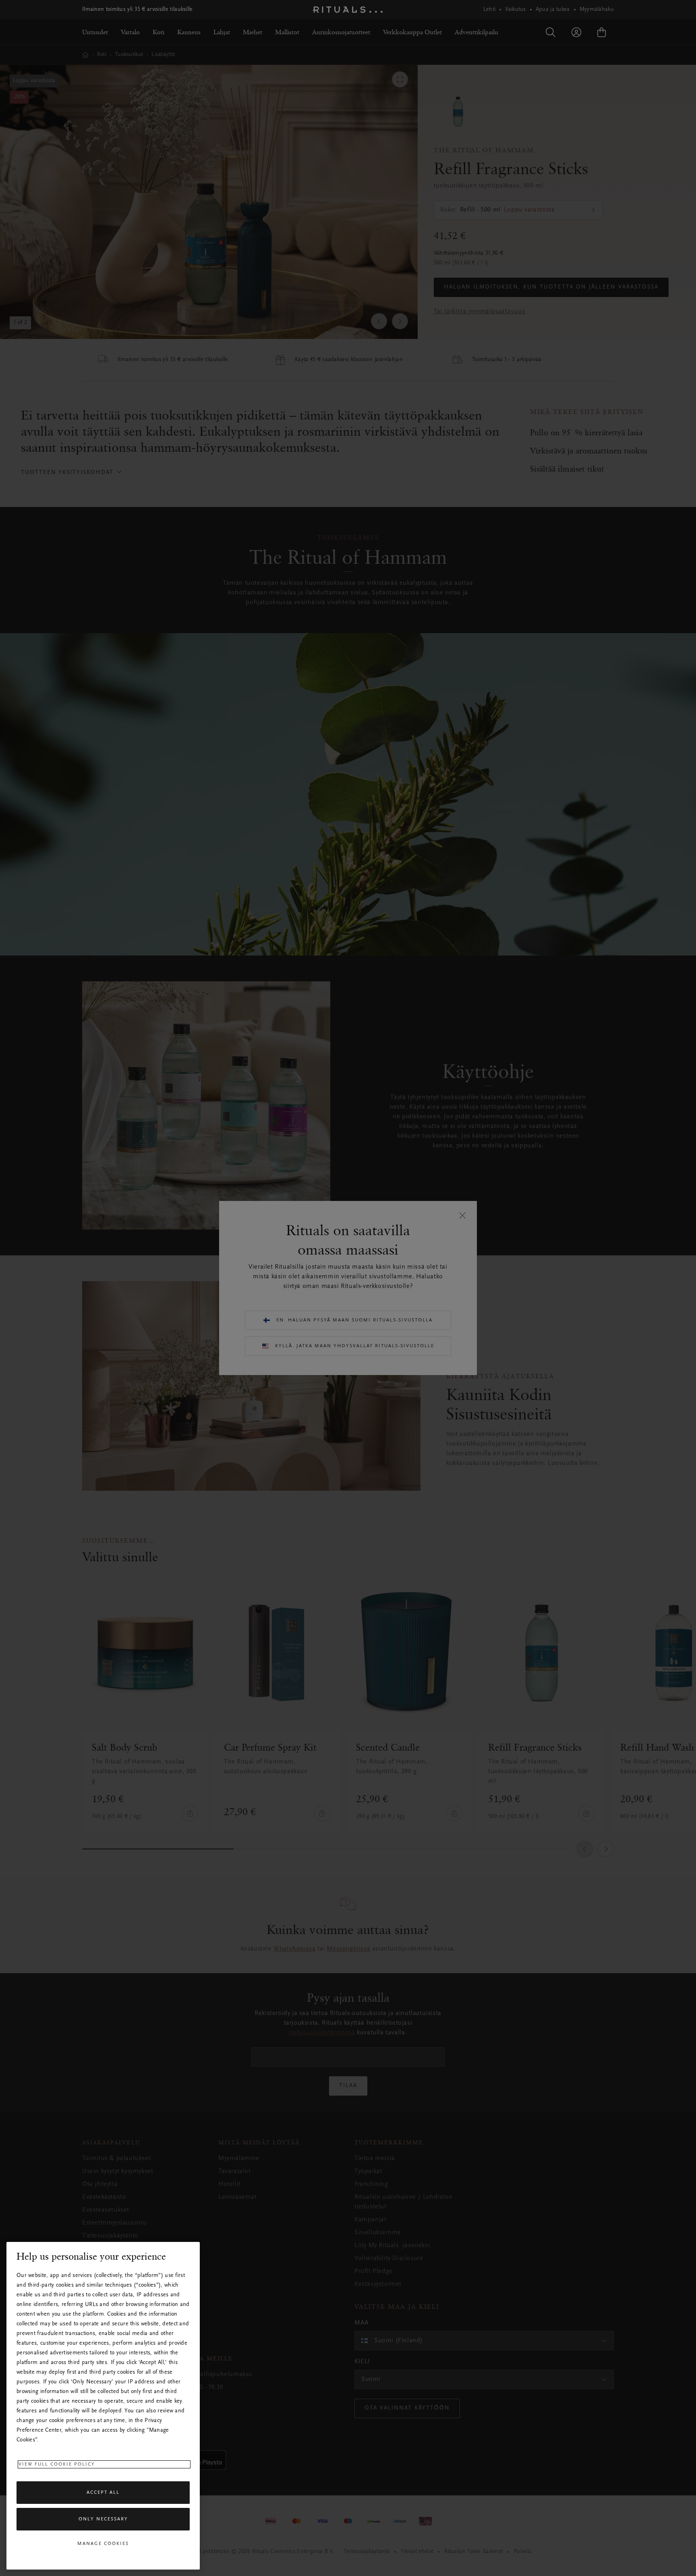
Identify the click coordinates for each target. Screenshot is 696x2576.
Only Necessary (103, 2519)
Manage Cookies (103, 2544)
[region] (103, 2406)
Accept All (103, 2493)
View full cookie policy (57, 2464)
